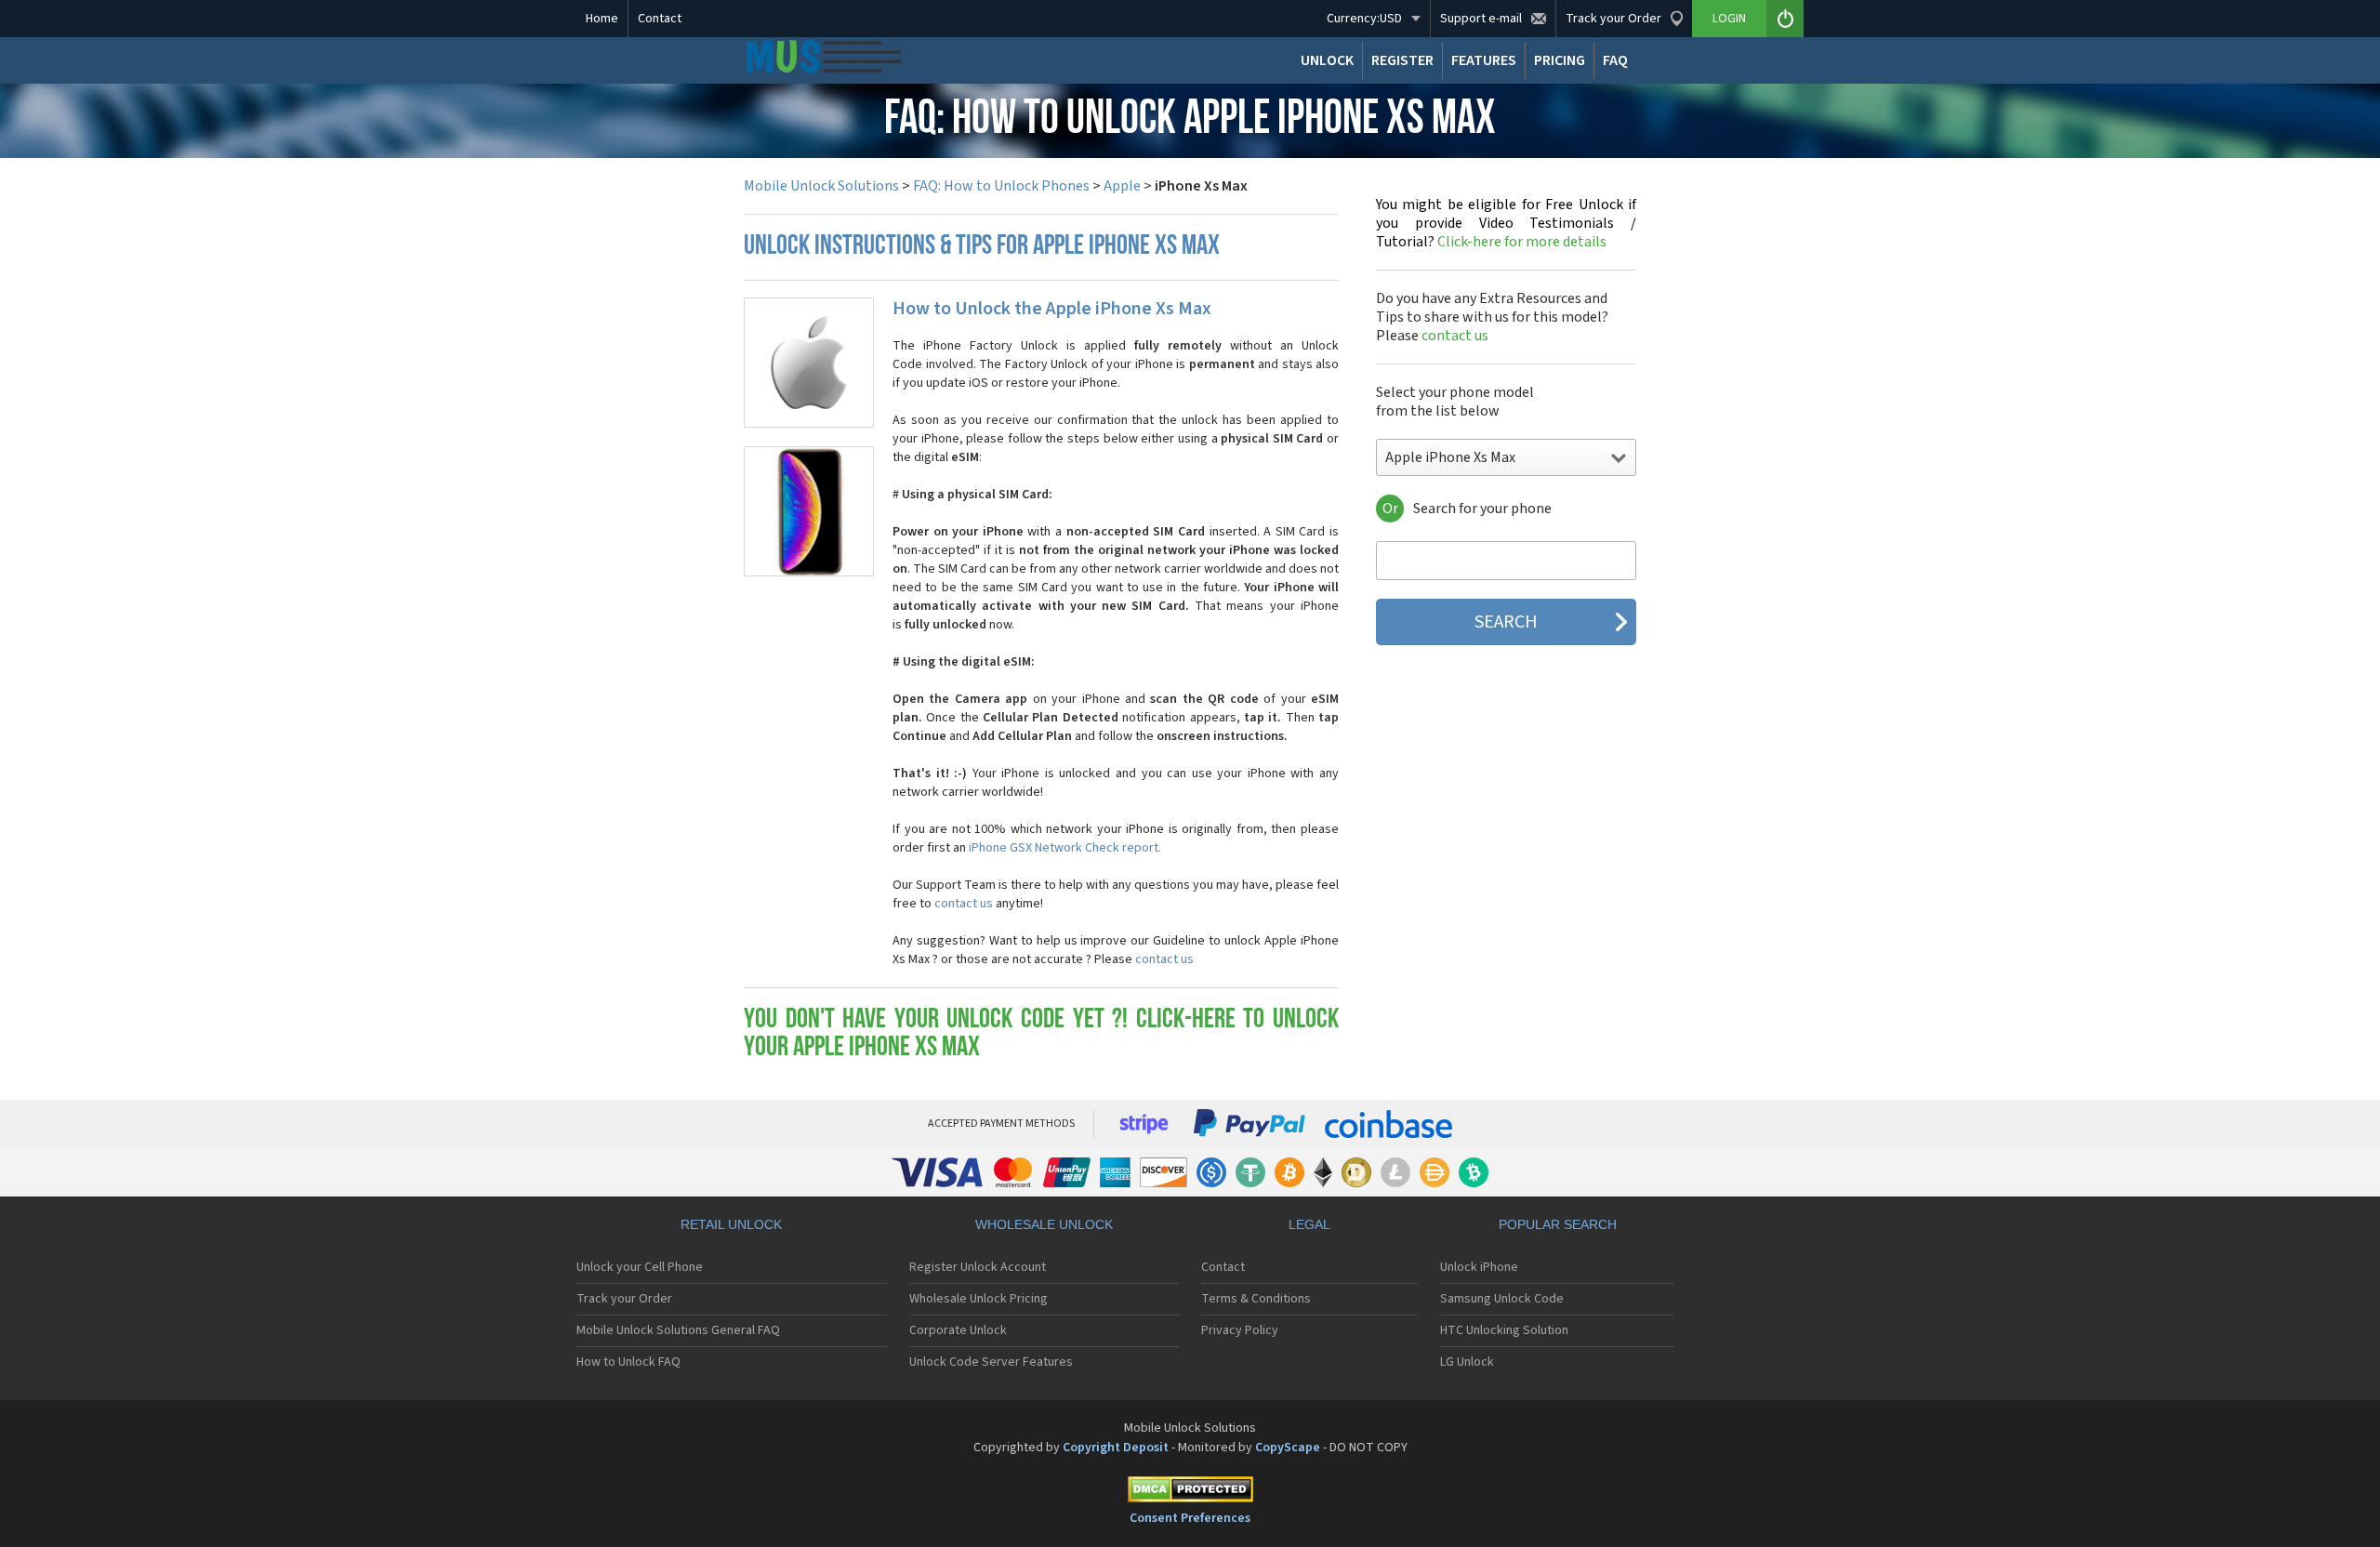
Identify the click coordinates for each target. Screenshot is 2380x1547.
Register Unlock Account (978, 1267)
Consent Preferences (1190, 1518)
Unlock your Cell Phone (640, 1267)
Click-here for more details (1506, 223)
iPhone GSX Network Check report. (1065, 848)
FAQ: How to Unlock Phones (1001, 186)
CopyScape (1288, 1448)
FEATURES (1484, 60)
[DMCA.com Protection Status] (1190, 1493)
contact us (964, 904)
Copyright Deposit (1116, 1448)
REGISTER (1402, 60)
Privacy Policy (1240, 1330)
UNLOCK (1327, 60)
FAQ (1615, 60)
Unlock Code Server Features (991, 1362)
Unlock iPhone (1479, 1267)
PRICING (1560, 60)
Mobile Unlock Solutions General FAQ (678, 1330)
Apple (1122, 186)
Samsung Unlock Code (1502, 1299)
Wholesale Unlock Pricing (978, 1299)
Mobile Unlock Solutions (821, 186)
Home (602, 19)
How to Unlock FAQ (628, 1362)
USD (1364, 19)
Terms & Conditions (1256, 1299)
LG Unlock (1467, 1362)
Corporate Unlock (958, 1330)
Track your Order (624, 1299)
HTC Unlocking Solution (1504, 1330)
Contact (660, 19)
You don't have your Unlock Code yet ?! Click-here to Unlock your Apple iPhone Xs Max (1041, 1034)
